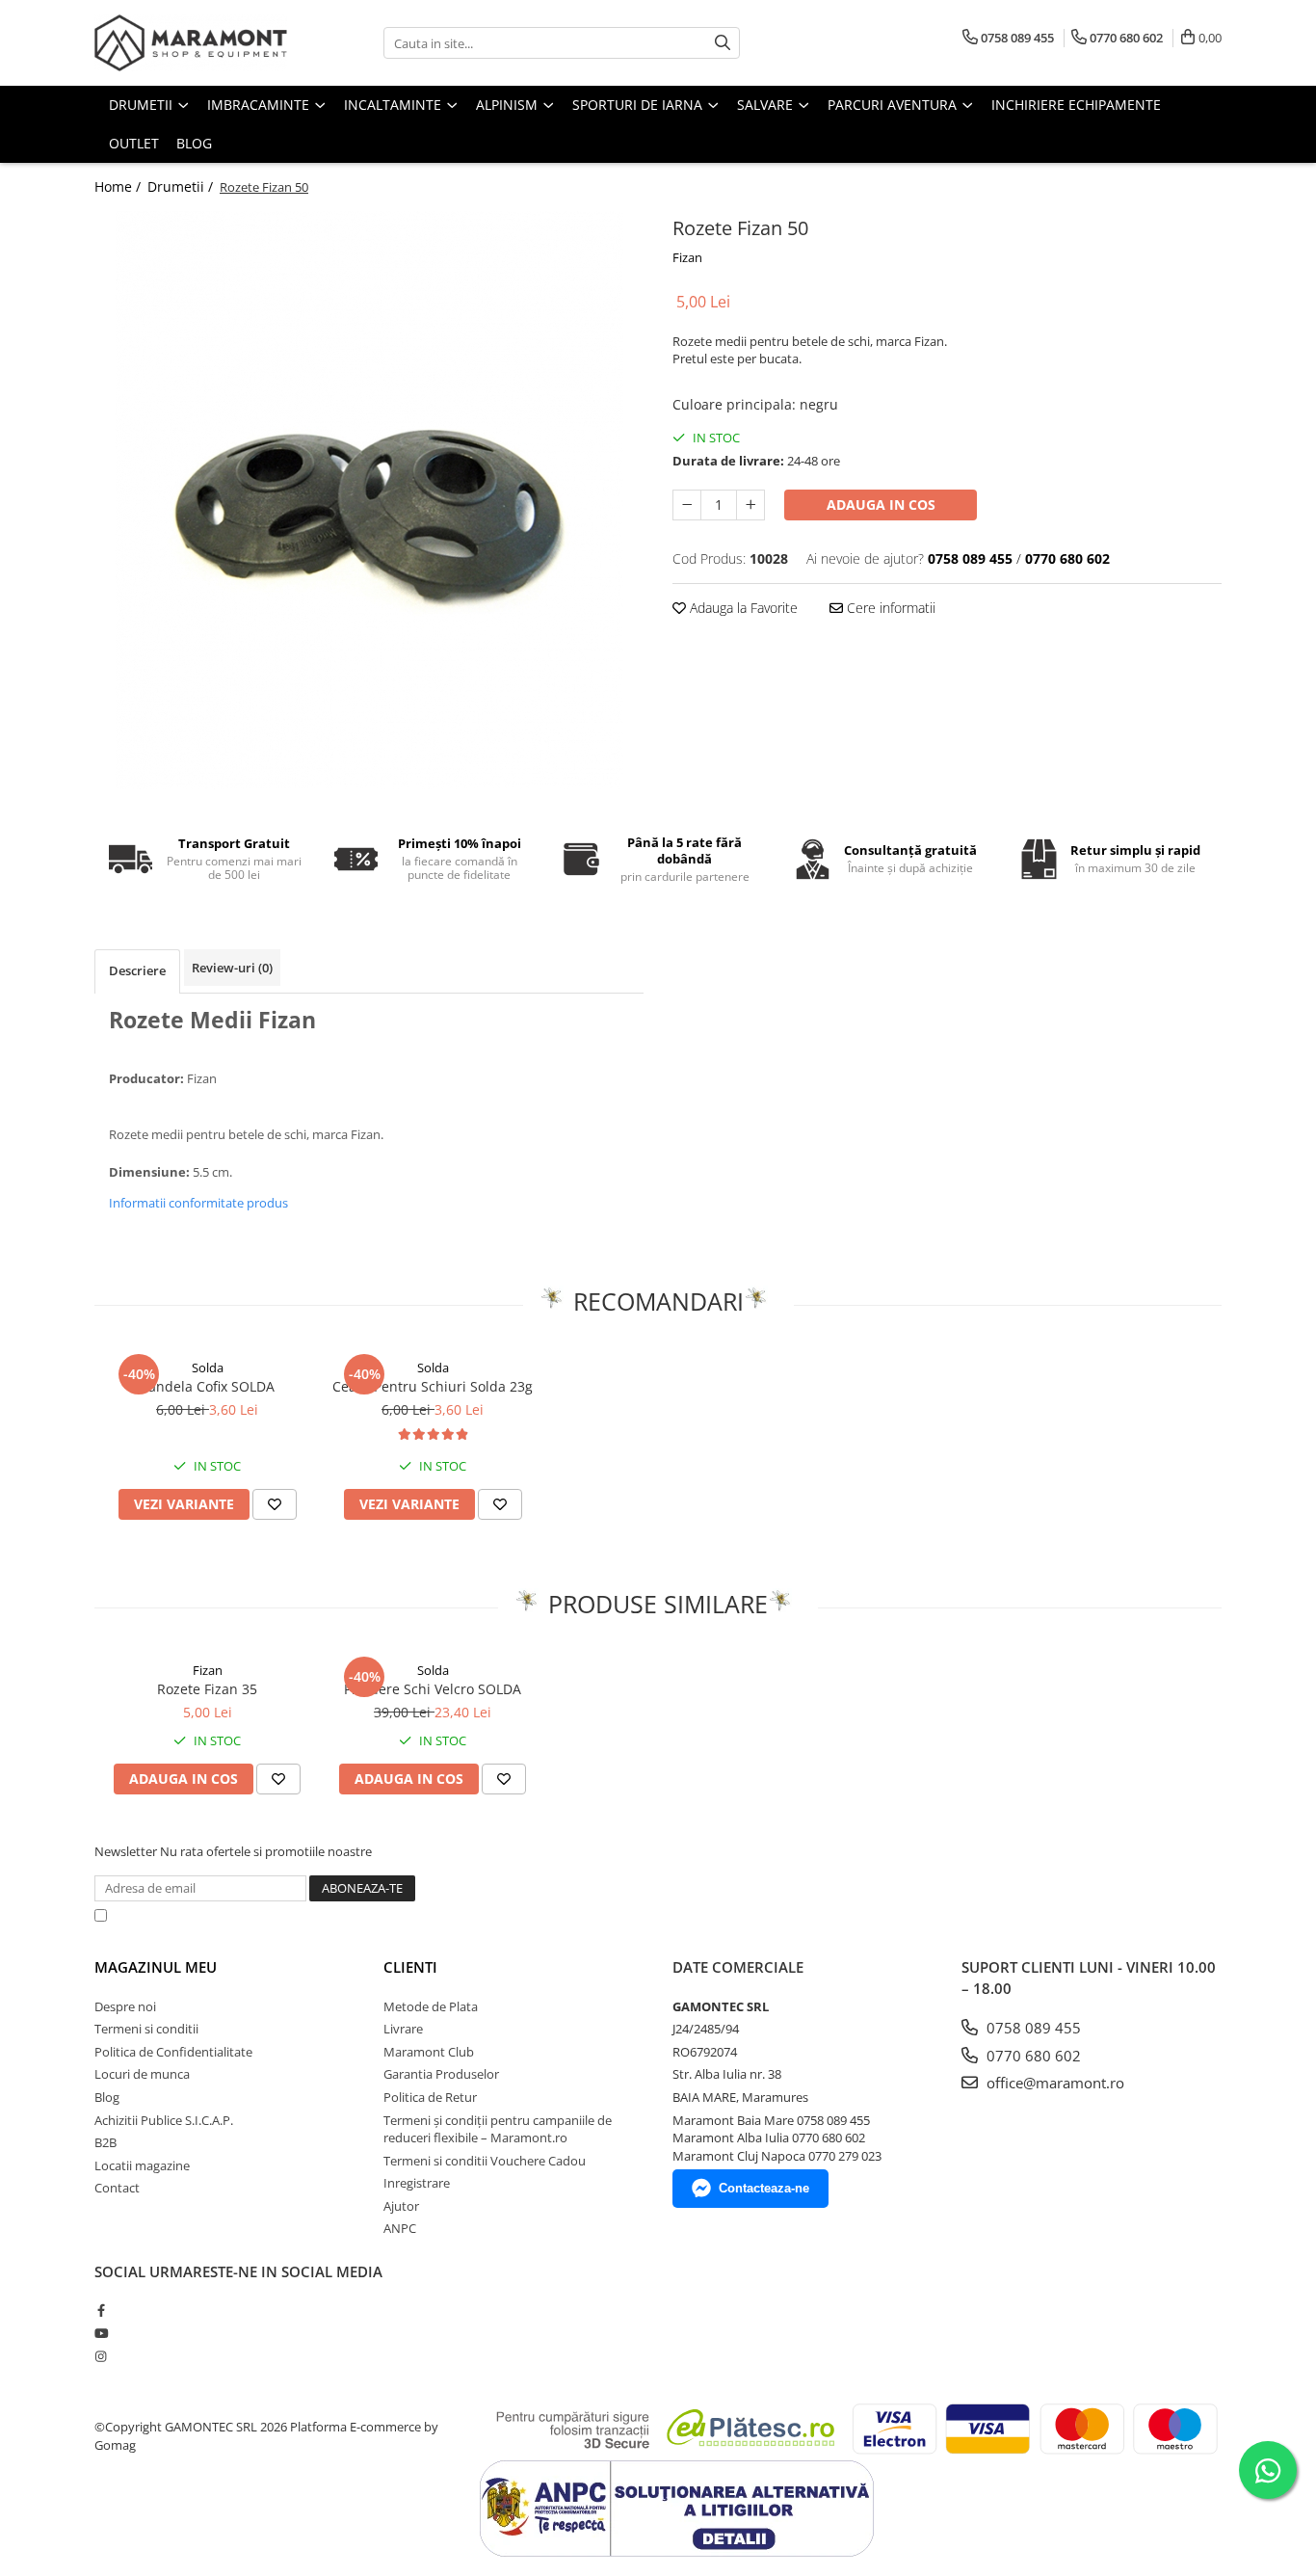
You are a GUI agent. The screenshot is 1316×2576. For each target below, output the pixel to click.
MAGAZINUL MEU (156, 1967)
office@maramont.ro (1053, 2083)
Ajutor (401, 2206)
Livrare (403, 2029)
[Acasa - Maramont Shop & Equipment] (191, 43)
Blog (194, 143)
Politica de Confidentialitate (609, 1915)
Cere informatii (889, 608)
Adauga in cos (881, 505)
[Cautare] (723, 43)
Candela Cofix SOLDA (207, 1386)
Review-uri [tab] (232, 968)
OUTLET (134, 143)
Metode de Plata (431, 2006)
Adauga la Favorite (742, 608)
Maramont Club (429, 2052)
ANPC (400, 2228)
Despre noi (125, 2006)
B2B (105, 2142)
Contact (117, 2188)
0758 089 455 (1032, 2028)
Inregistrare (417, 2183)
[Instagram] (101, 2356)
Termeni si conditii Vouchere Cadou (485, 2161)
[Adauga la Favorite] (275, 1504)
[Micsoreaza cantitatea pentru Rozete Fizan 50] (687, 505)
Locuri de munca (142, 2074)
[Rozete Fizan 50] (369, 500)
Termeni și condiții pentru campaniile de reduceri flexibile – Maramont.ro (498, 2129)
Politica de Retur (430, 2097)
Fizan (687, 257)
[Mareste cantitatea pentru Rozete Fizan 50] (750, 505)
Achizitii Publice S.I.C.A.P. (164, 2120)
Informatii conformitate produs (198, 1203)
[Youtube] (101, 2333)
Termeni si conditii (146, 2029)
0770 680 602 (1032, 2056)
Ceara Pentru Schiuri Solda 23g (433, 1386)
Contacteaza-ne (764, 2188)
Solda (208, 1368)
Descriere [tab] (137, 970)
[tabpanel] (369, 500)
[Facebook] (101, 2310)
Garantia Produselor (441, 2074)
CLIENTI (410, 1967)
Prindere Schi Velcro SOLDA (433, 1689)
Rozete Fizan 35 (207, 1689)
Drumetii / (182, 186)
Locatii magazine (142, 2165)
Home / (119, 186)
